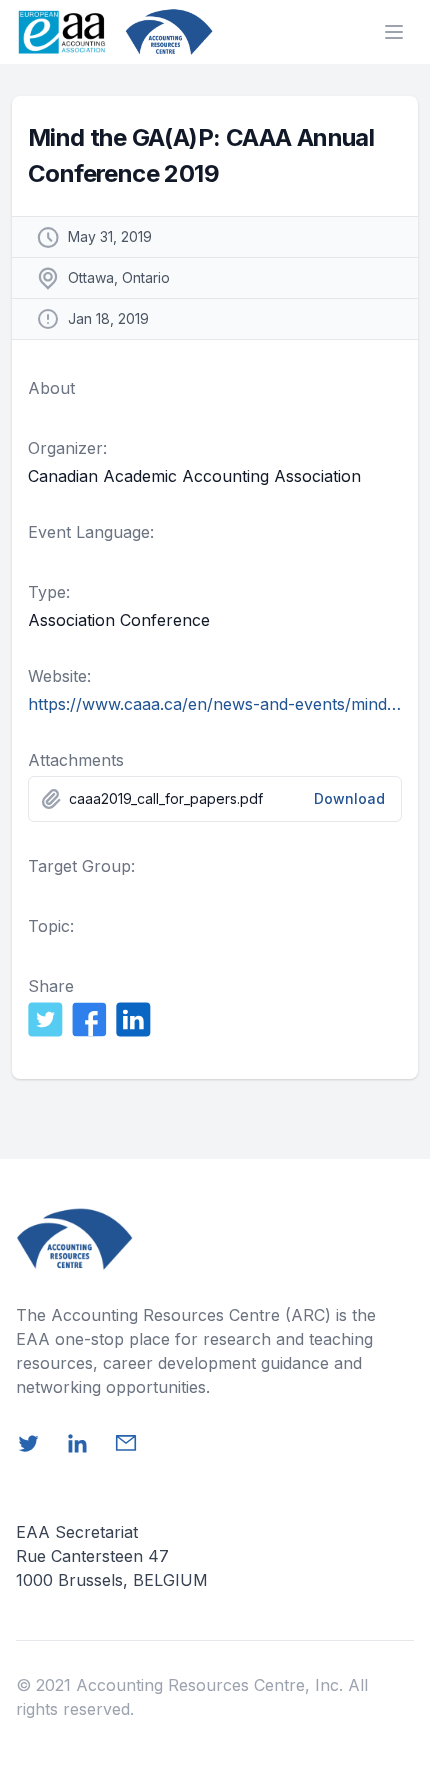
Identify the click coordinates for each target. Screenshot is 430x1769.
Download (349, 798)
